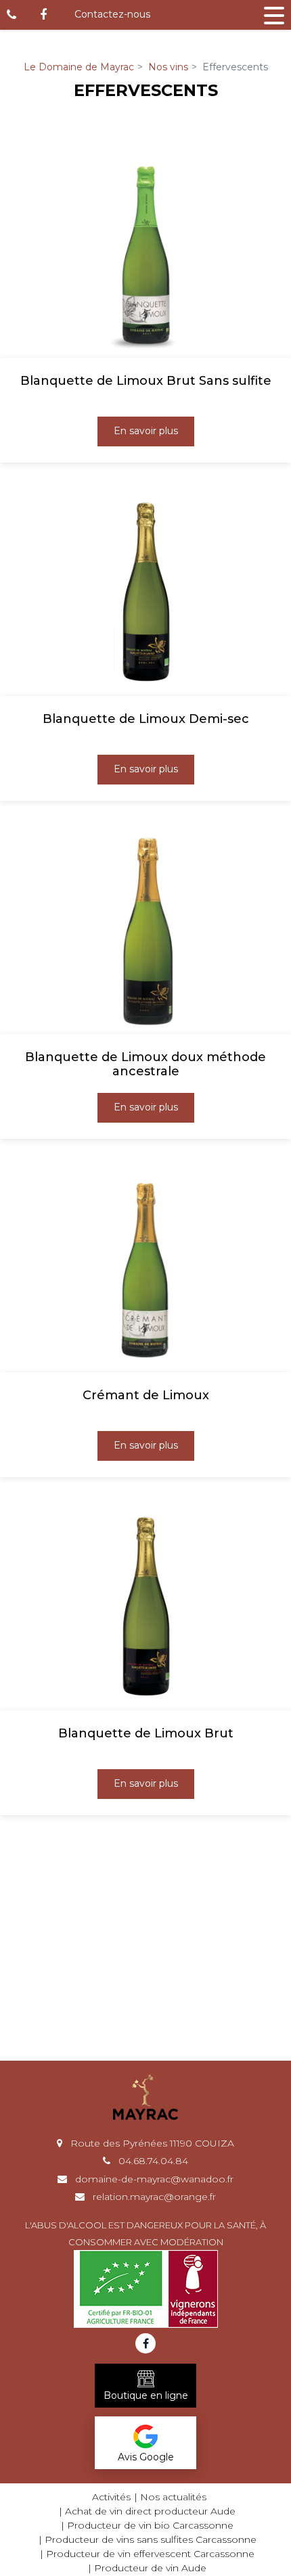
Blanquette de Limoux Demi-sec (146, 719)
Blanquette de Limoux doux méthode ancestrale (145, 1065)
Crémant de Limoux (146, 1396)
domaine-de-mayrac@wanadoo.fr (153, 2179)
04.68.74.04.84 (152, 2161)
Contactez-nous (112, 14)
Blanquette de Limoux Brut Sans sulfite (146, 381)
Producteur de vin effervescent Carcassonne (150, 2554)
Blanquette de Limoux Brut (146, 1734)
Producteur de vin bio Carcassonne (150, 2525)
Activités (111, 2497)
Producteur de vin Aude (150, 2568)
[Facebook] (43, 15)
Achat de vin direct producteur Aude (150, 2511)
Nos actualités (173, 2497)
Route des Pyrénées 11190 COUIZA (151, 2143)
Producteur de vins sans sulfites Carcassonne (151, 2539)
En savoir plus (146, 431)
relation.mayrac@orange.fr (153, 2197)
